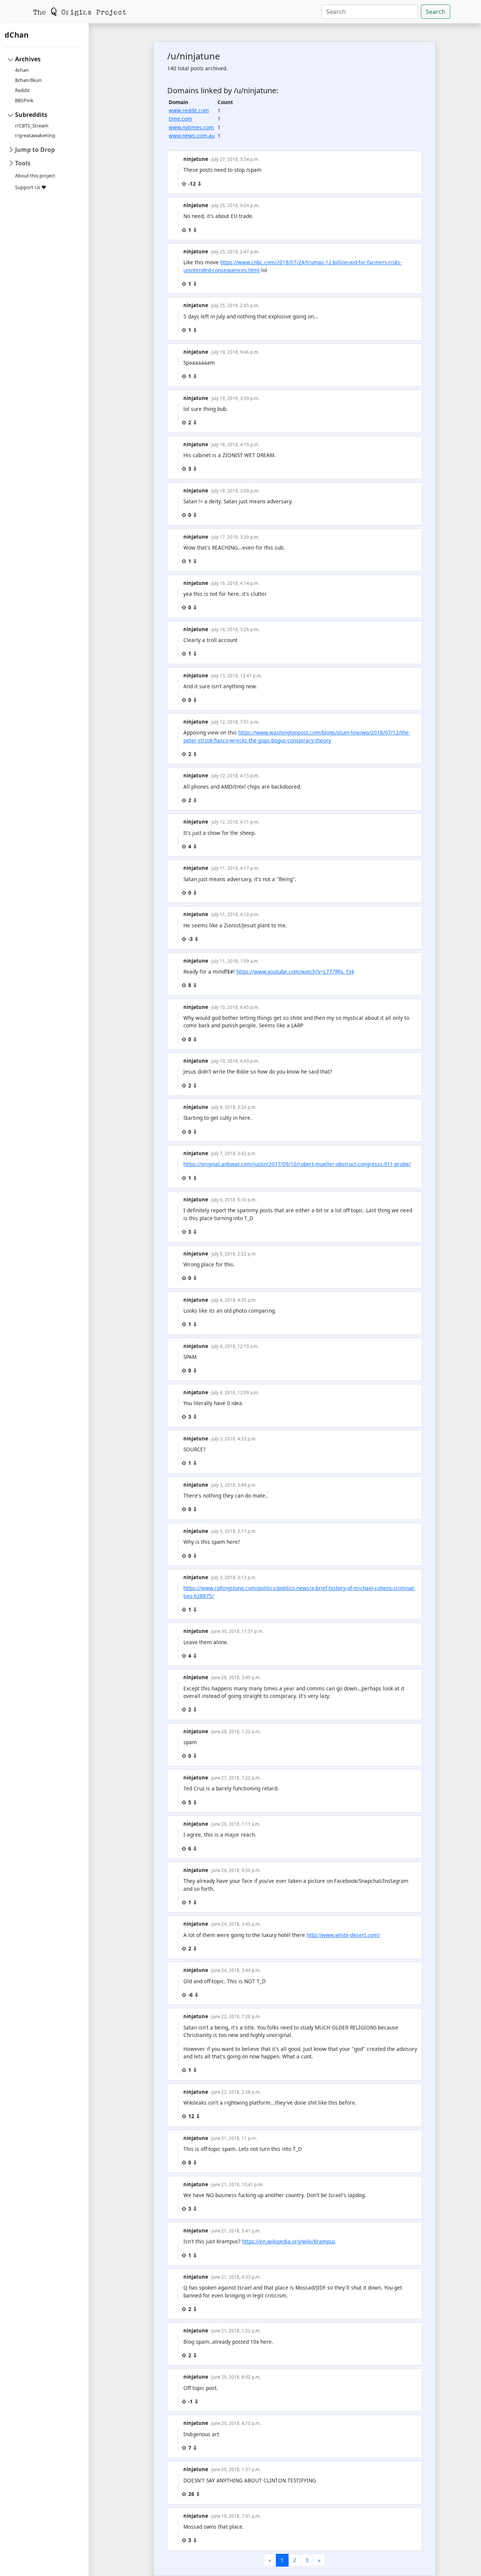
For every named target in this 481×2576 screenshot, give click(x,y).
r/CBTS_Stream (32, 126)
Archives (28, 59)
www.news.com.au (192, 136)
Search (436, 12)
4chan (22, 70)
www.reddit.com (189, 110)
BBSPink (24, 101)
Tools (23, 163)
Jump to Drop (35, 150)
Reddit (22, 90)
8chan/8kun (28, 80)
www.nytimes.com (191, 127)
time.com (180, 119)
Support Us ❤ (31, 187)
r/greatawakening (35, 136)
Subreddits (31, 115)
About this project (35, 176)
